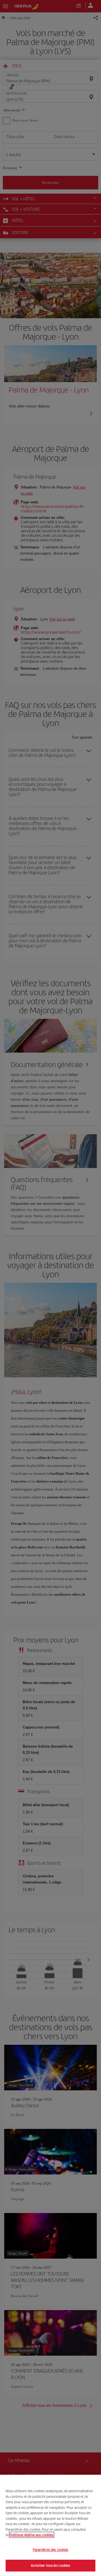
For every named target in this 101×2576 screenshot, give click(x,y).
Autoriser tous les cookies (50, 2565)
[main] (50, 2525)
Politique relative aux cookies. (32, 2535)
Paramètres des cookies (51, 2550)
